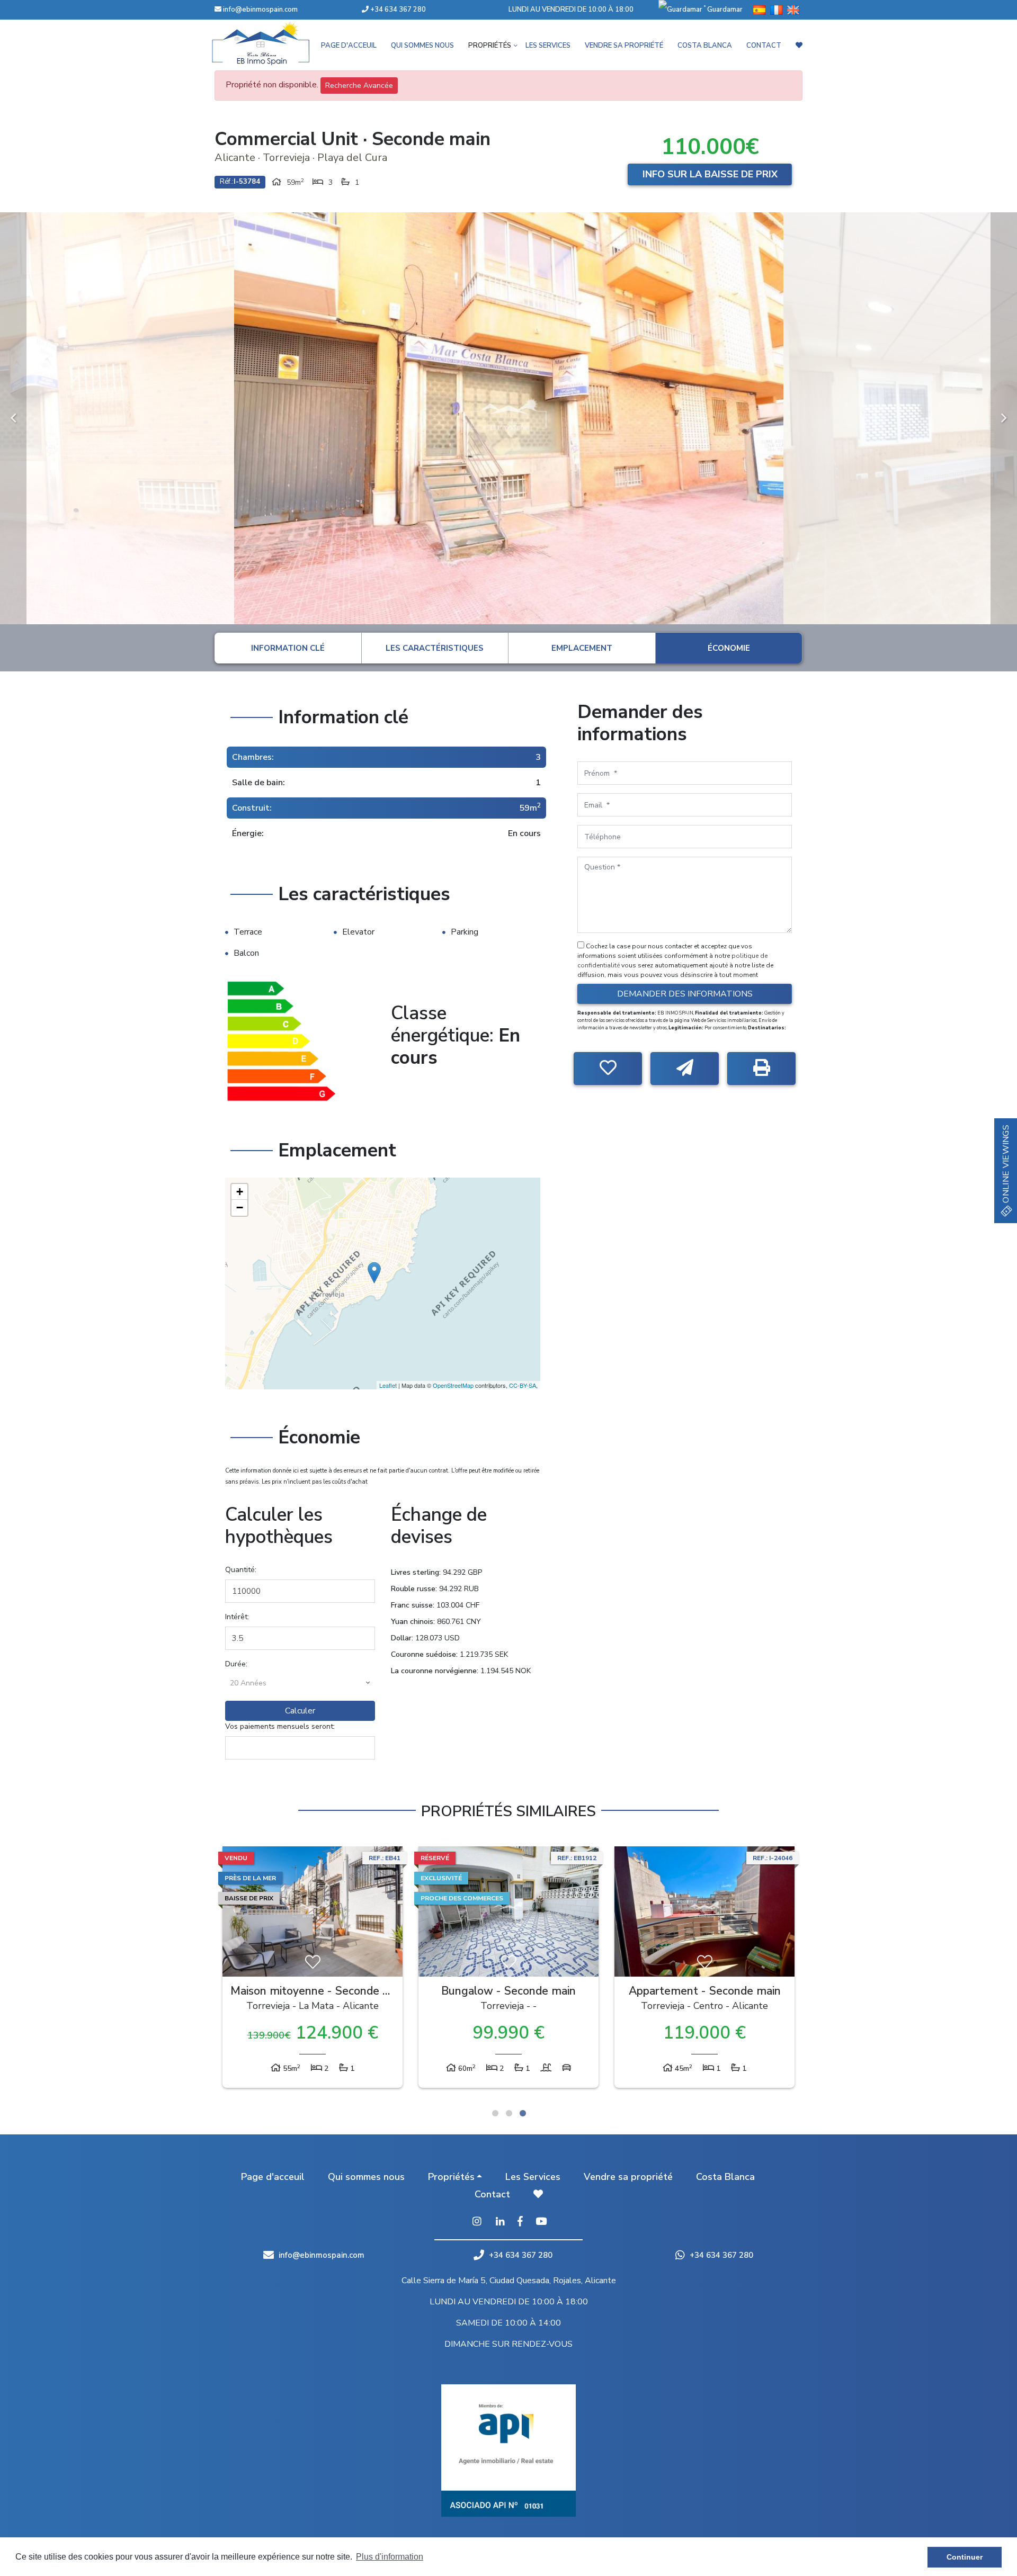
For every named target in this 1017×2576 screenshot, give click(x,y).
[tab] (288, 648)
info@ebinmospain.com (260, 10)
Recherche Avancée (359, 86)
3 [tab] (523, 2113)
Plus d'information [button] (390, 2557)
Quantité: (241, 1570)
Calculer (300, 1711)
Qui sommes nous (422, 46)
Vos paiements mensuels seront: (280, 1726)
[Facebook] (520, 2222)
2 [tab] (509, 2113)
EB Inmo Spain (275, 43)
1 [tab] (495, 2113)
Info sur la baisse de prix (710, 174)
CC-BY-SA (523, 1385)
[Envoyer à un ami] (685, 1069)
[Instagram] (477, 2222)
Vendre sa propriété (624, 46)
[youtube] (541, 2222)
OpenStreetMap (453, 1385)
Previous (13, 418)
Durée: (236, 1664)
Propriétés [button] (490, 46)
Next (1004, 418)
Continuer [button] (965, 2557)
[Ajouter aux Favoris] (608, 1069)
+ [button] (240, 1192)
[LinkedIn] (500, 2222)
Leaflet (388, 1385)
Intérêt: (237, 1617)
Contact (764, 46)
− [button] (240, 1208)
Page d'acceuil (349, 46)
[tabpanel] (313, 1970)
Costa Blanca (705, 46)
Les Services (548, 46)
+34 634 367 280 (397, 10)
